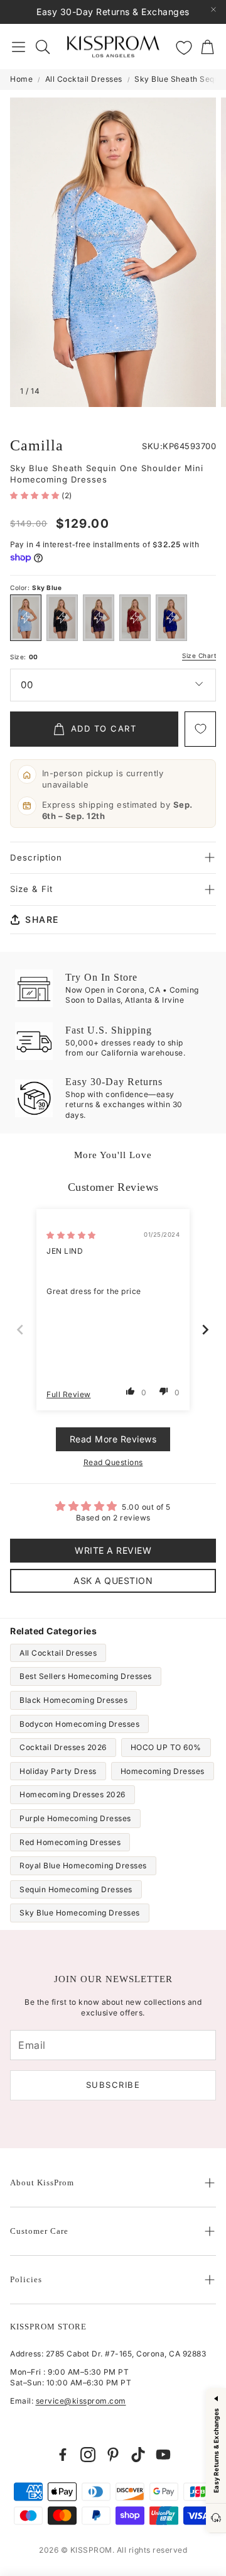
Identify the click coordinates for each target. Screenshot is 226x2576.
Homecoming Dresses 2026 (73, 1794)
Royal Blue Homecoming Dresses (83, 1865)
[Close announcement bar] (213, 9)
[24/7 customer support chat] (216, 2518)
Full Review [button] (69, 1394)
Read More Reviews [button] (113, 1439)
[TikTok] (138, 2455)
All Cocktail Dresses (84, 79)
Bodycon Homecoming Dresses (79, 1724)
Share (42, 919)
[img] (71, 1235)
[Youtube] (163, 2455)
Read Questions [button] (113, 1462)
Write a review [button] (113, 1550)
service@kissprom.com (81, 2401)
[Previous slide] (21, 1330)
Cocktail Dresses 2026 (63, 1747)
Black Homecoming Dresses (73, 1700)
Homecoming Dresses (163, 1771)
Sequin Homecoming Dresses (76, 1889)
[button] (19, 47)
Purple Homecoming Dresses (75, 1818)
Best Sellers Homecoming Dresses (86, 1676)
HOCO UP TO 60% (166, 1747)
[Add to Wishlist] (200, 729)
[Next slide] (206, 1330)
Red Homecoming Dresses (70, 1842)
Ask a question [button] (113, 1581)
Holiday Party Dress (58, 1771)
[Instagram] (88, 2455)
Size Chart (199, 656)
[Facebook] (63, 2455)
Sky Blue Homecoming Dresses (80, 1913)
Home (21, 79)
